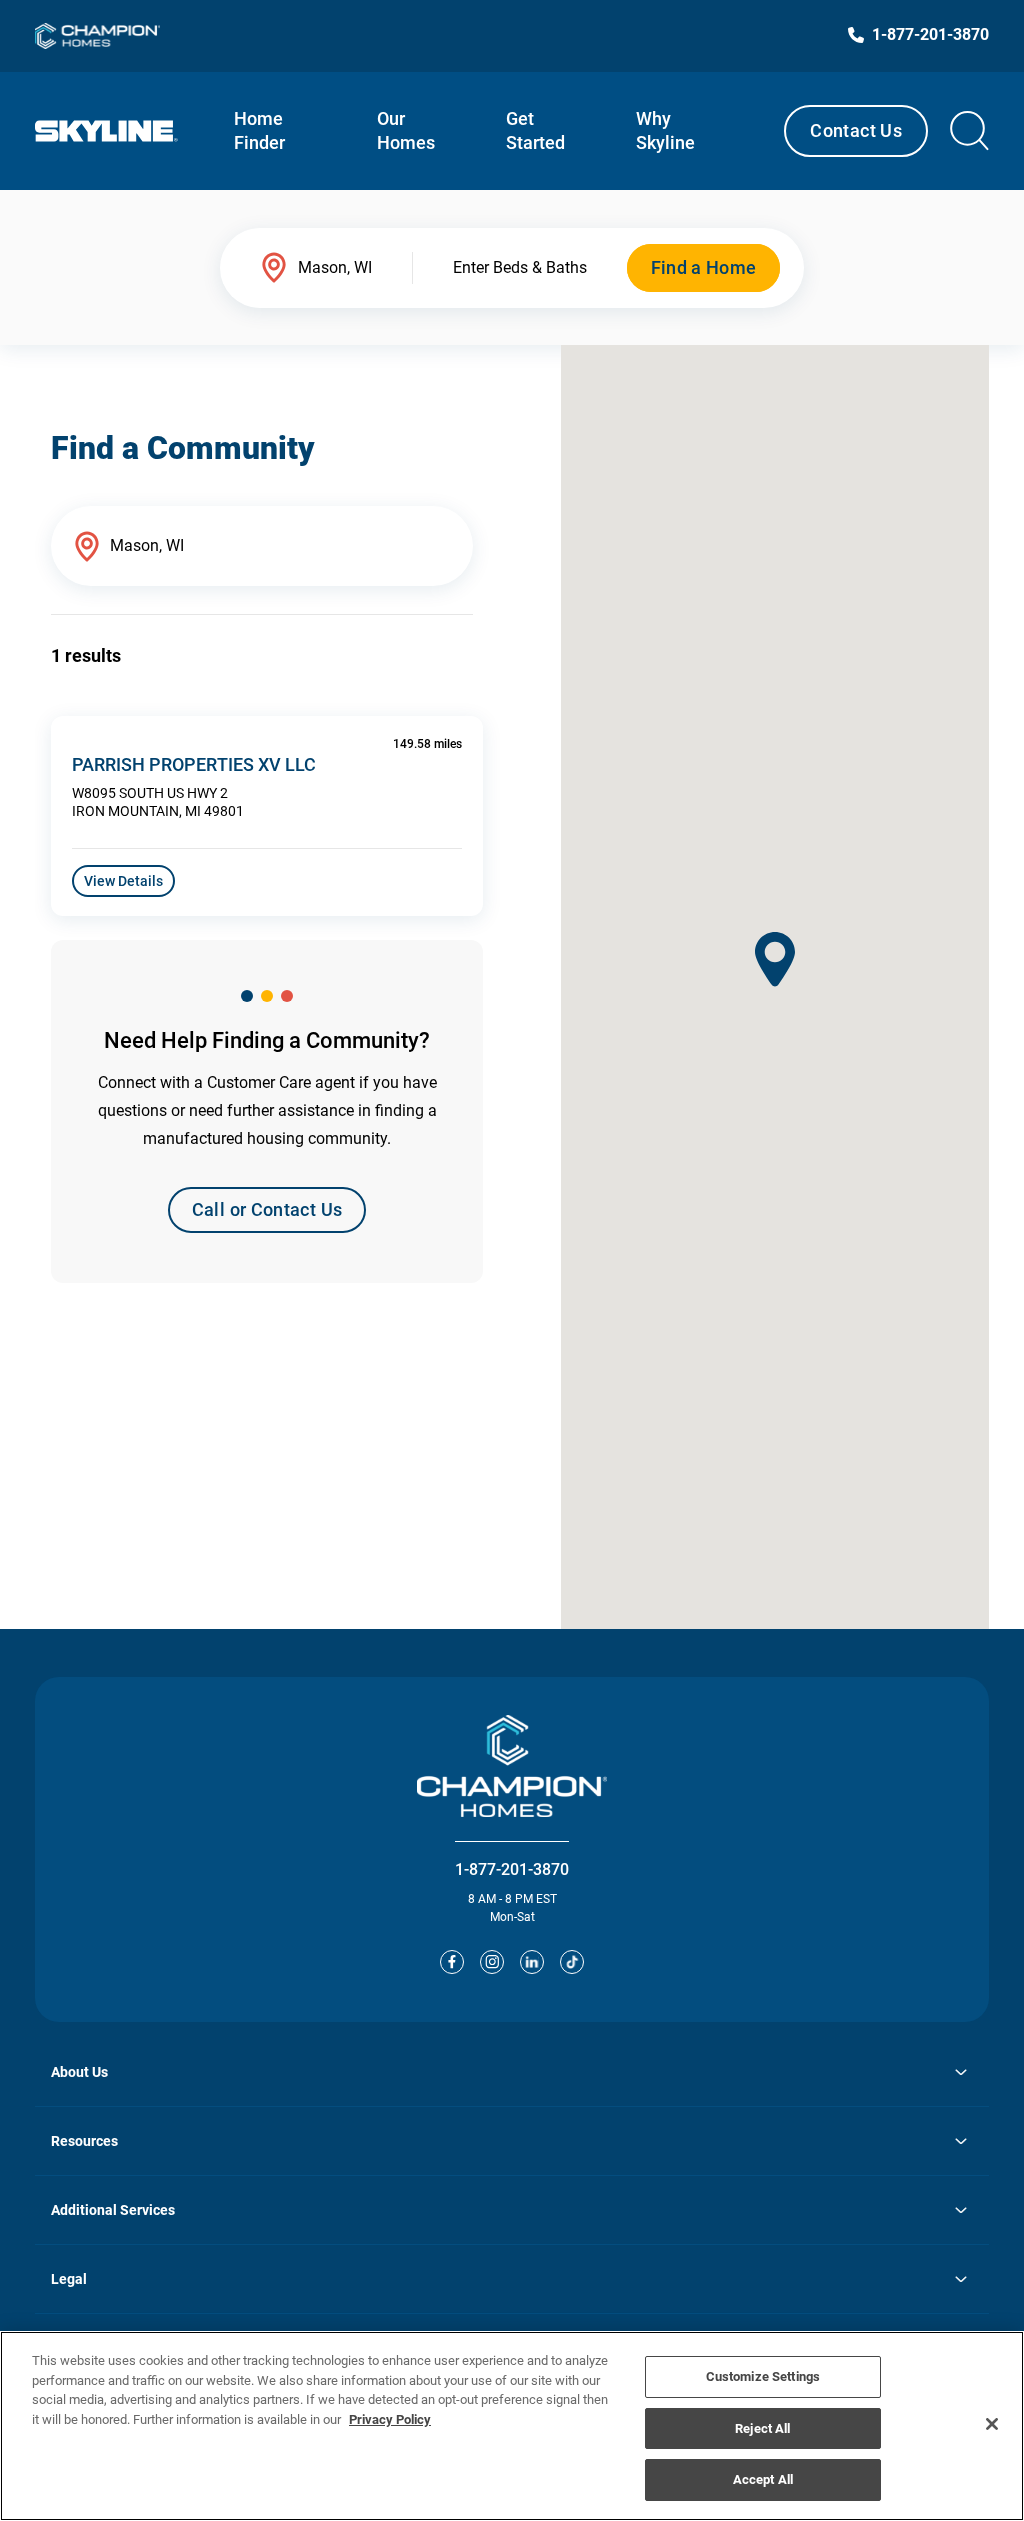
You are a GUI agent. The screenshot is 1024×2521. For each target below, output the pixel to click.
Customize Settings (763, 2376)
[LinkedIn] (532, 1962)
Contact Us (856, 130)
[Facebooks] (452, 1962)
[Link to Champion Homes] (97, 36)
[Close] (992, 2424)
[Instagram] (492, 1962)
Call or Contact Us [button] (267, 1209)
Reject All (762, 2428)
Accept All (763, 2479)
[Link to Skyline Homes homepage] (106, 131)
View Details (123, 881)
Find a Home (704, 267)
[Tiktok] (572, 1962)
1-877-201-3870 (512, 1869)
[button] (775, 959)
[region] (512, 2426)
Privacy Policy (390, 2419)
